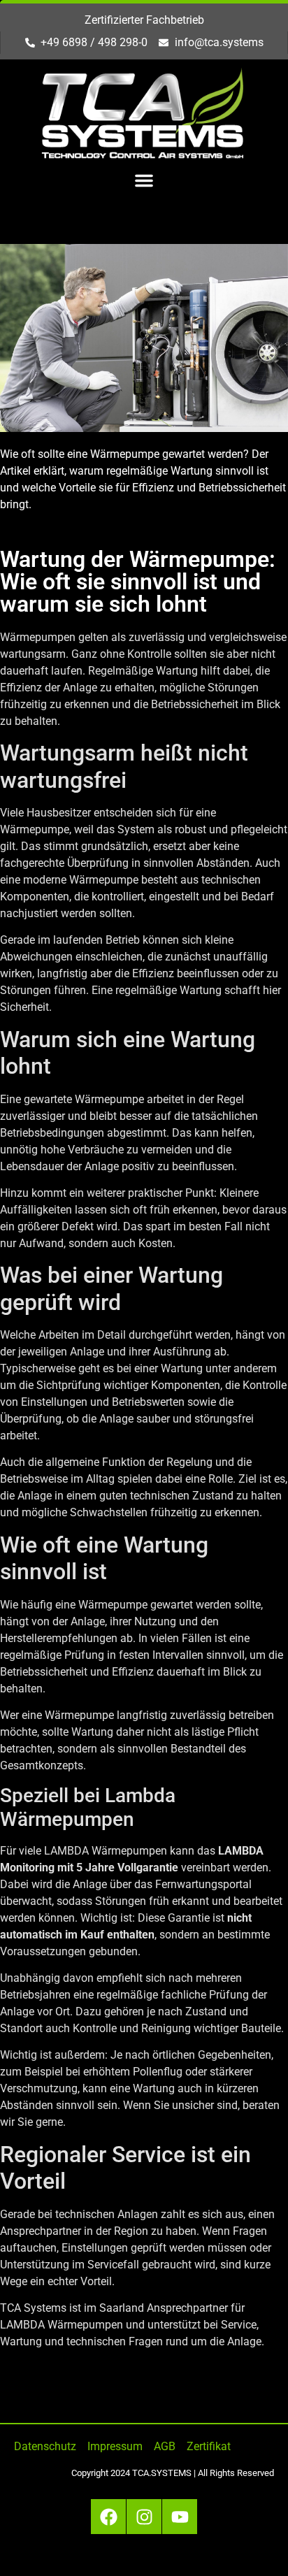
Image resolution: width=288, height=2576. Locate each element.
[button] (144, 180)
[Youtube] (180, 2517)
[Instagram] (144, 2517)
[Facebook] (108, 2517)
